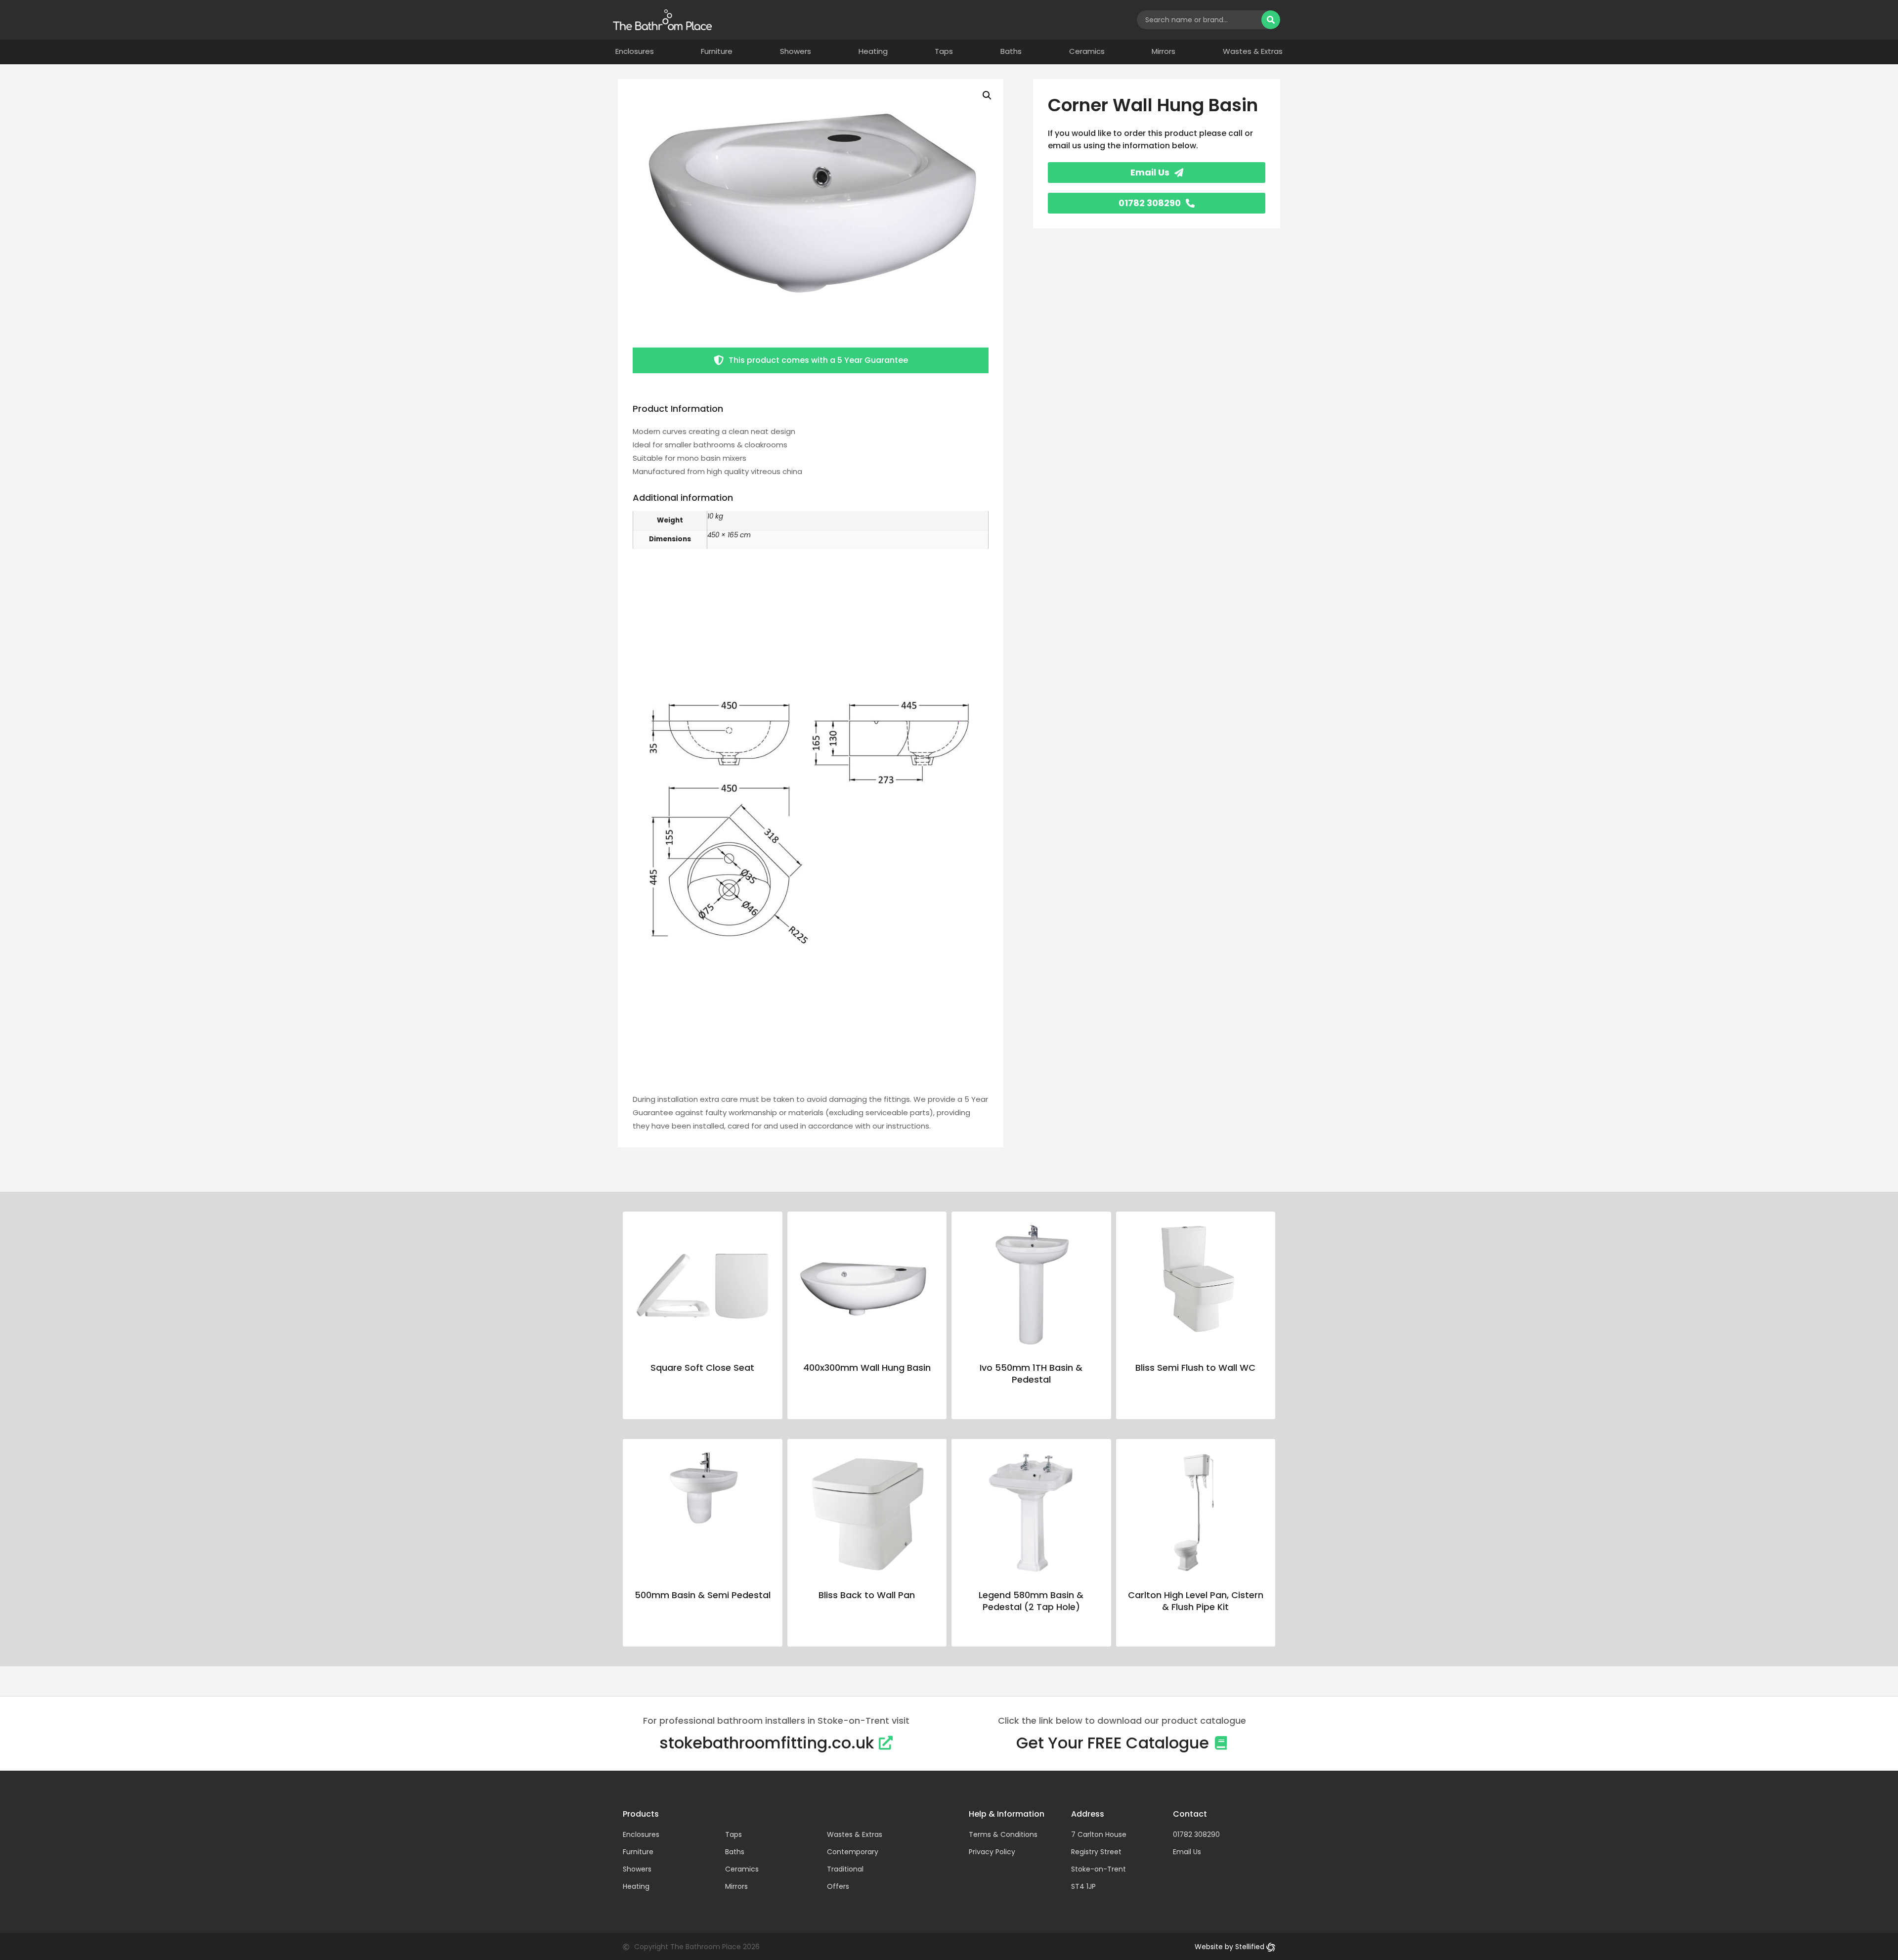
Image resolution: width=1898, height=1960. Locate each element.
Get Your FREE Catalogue (1113, 1743)
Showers (796, 51)
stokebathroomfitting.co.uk (767, 1743)
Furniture (717, 51)
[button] (987, 95)
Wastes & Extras (1253, 51)
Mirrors (1164, 51)
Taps (944, 51)
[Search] (1271, 20)
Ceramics (1087, 51)
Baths (1011, 51)
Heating (873, 51)
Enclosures (635, 51)
